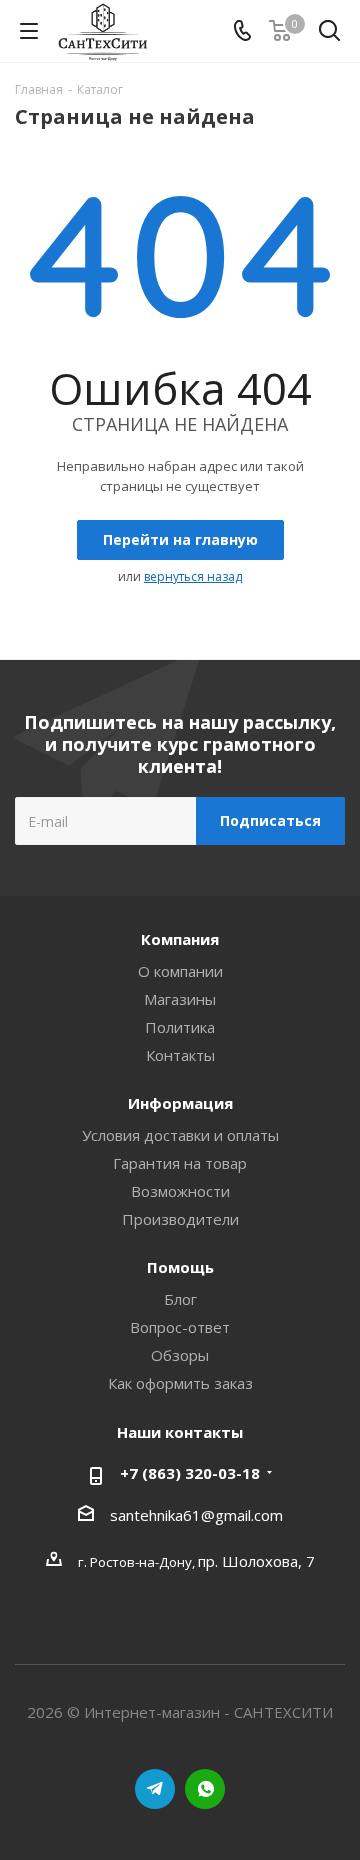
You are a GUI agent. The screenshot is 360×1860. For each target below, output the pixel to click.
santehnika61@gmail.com (196, 1515)
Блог (180, 1299)
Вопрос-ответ (180, 1327)
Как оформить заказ (180, 1383)
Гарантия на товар (180, 1163)
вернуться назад (193, 576)
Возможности (180, 1191)
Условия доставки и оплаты (180, 1135)
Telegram (155, 1789)
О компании (180, 971)
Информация (180, 1103)
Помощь (180, 1267)
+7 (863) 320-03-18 (190, 1473)
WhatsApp (205, 1789)
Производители (180, 1219)
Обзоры (180, 1355)
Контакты (180, 1055)
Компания (180, 939)
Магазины (180, 999)
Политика (180, 1027)
